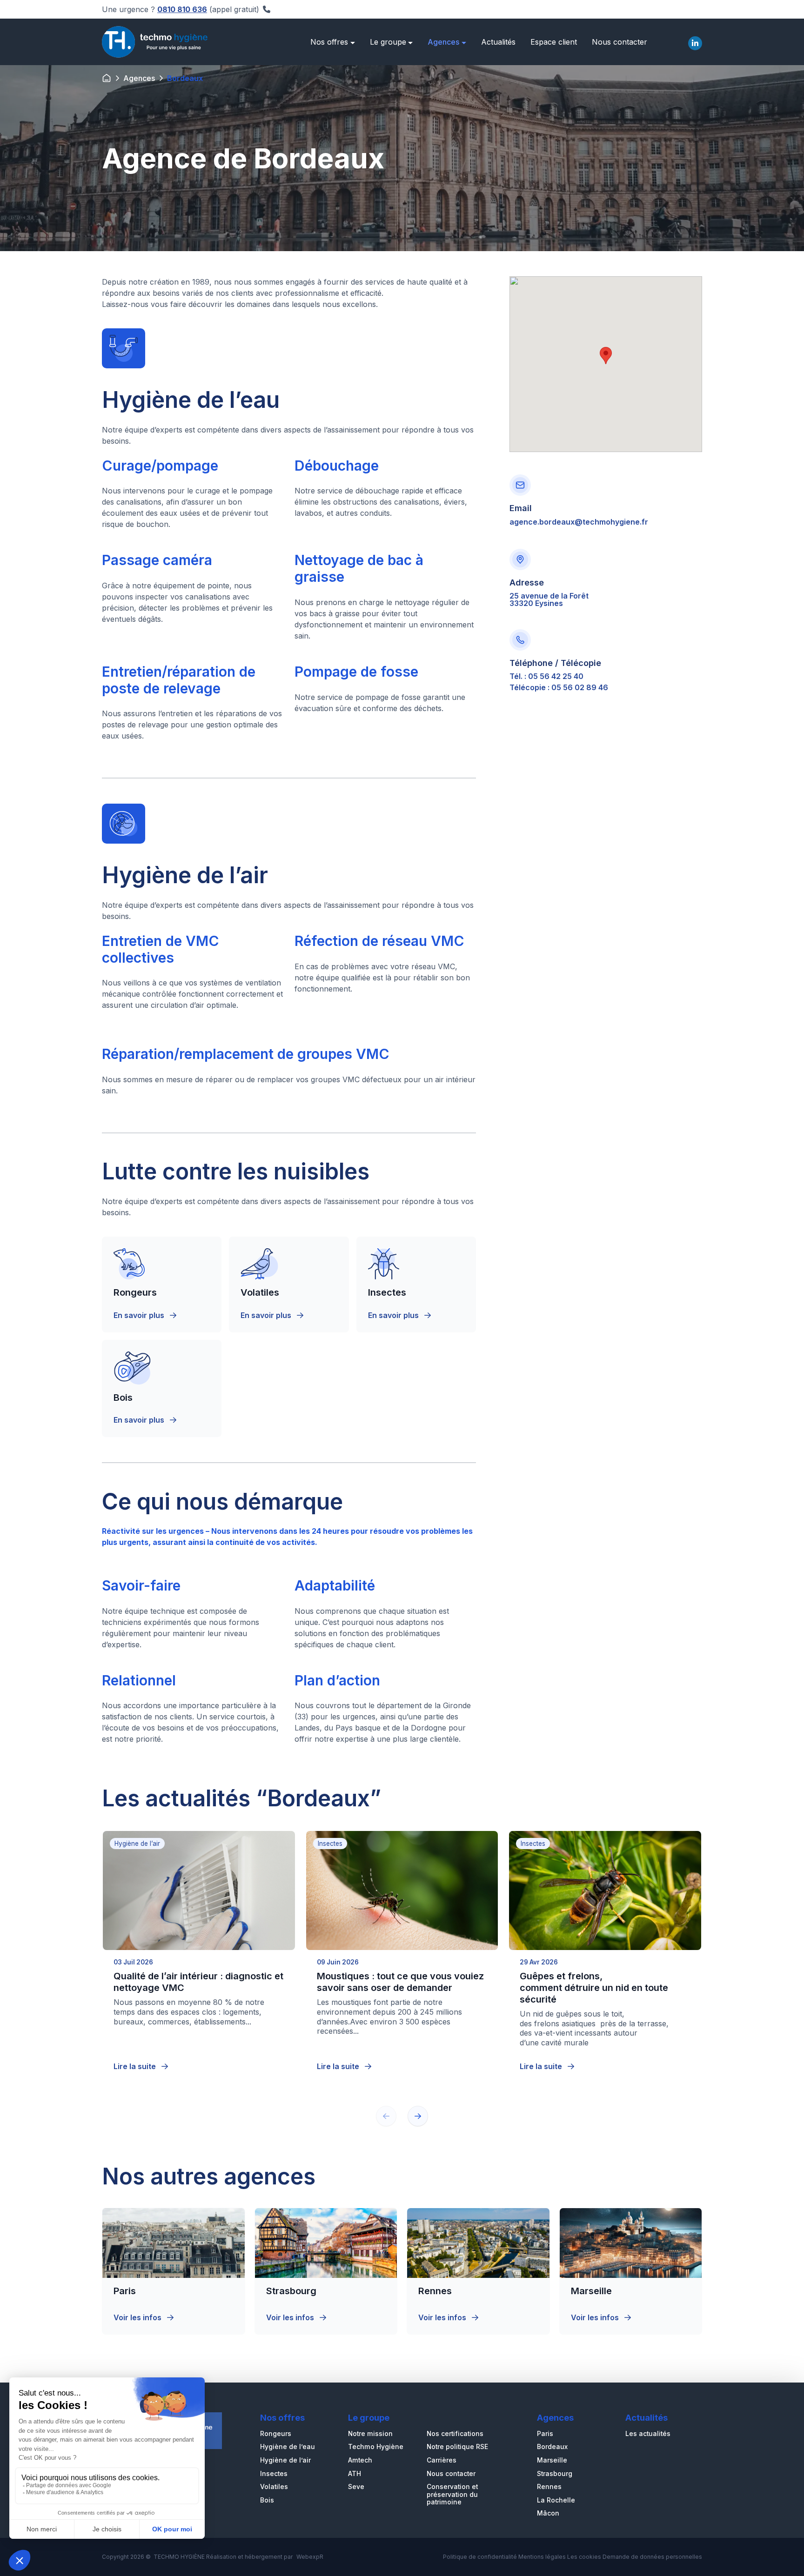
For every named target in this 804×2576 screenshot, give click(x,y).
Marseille (552, 2460)
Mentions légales (542, 2557)
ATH (355, 2474)
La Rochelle (556, 2500)
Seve (356, 2487)
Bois (267, 2500)
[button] (418, 2116)
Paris (545, 2434)
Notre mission (370, 2434)
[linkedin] (695, 43)
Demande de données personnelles (652, 2557)
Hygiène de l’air (285, 2460)
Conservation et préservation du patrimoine (452, 2494)
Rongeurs (276, 2434)
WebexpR (310, 2557)
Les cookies (584, 2557)
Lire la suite (136, 2066)
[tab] (695, 42)
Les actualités (648, 2434)
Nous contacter (451, 2474)
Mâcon (548, 2513)
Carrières (442, 2460)
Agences (139, 78)
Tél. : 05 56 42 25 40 (546, 676)
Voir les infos (138, 2317)
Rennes (549, 2487)
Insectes (274, 2474)
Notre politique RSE (457, 2447)
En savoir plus (140, 1315)
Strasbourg (555, 2474)
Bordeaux (552, 2447)
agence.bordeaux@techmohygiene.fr (579, 522)
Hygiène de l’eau (288, 2447)
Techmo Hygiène (376, 2447)
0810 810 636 (182, 9)
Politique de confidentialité (480, 2557)
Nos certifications (455, 2434)
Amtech (360, 2460)
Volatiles (274, 2487)
